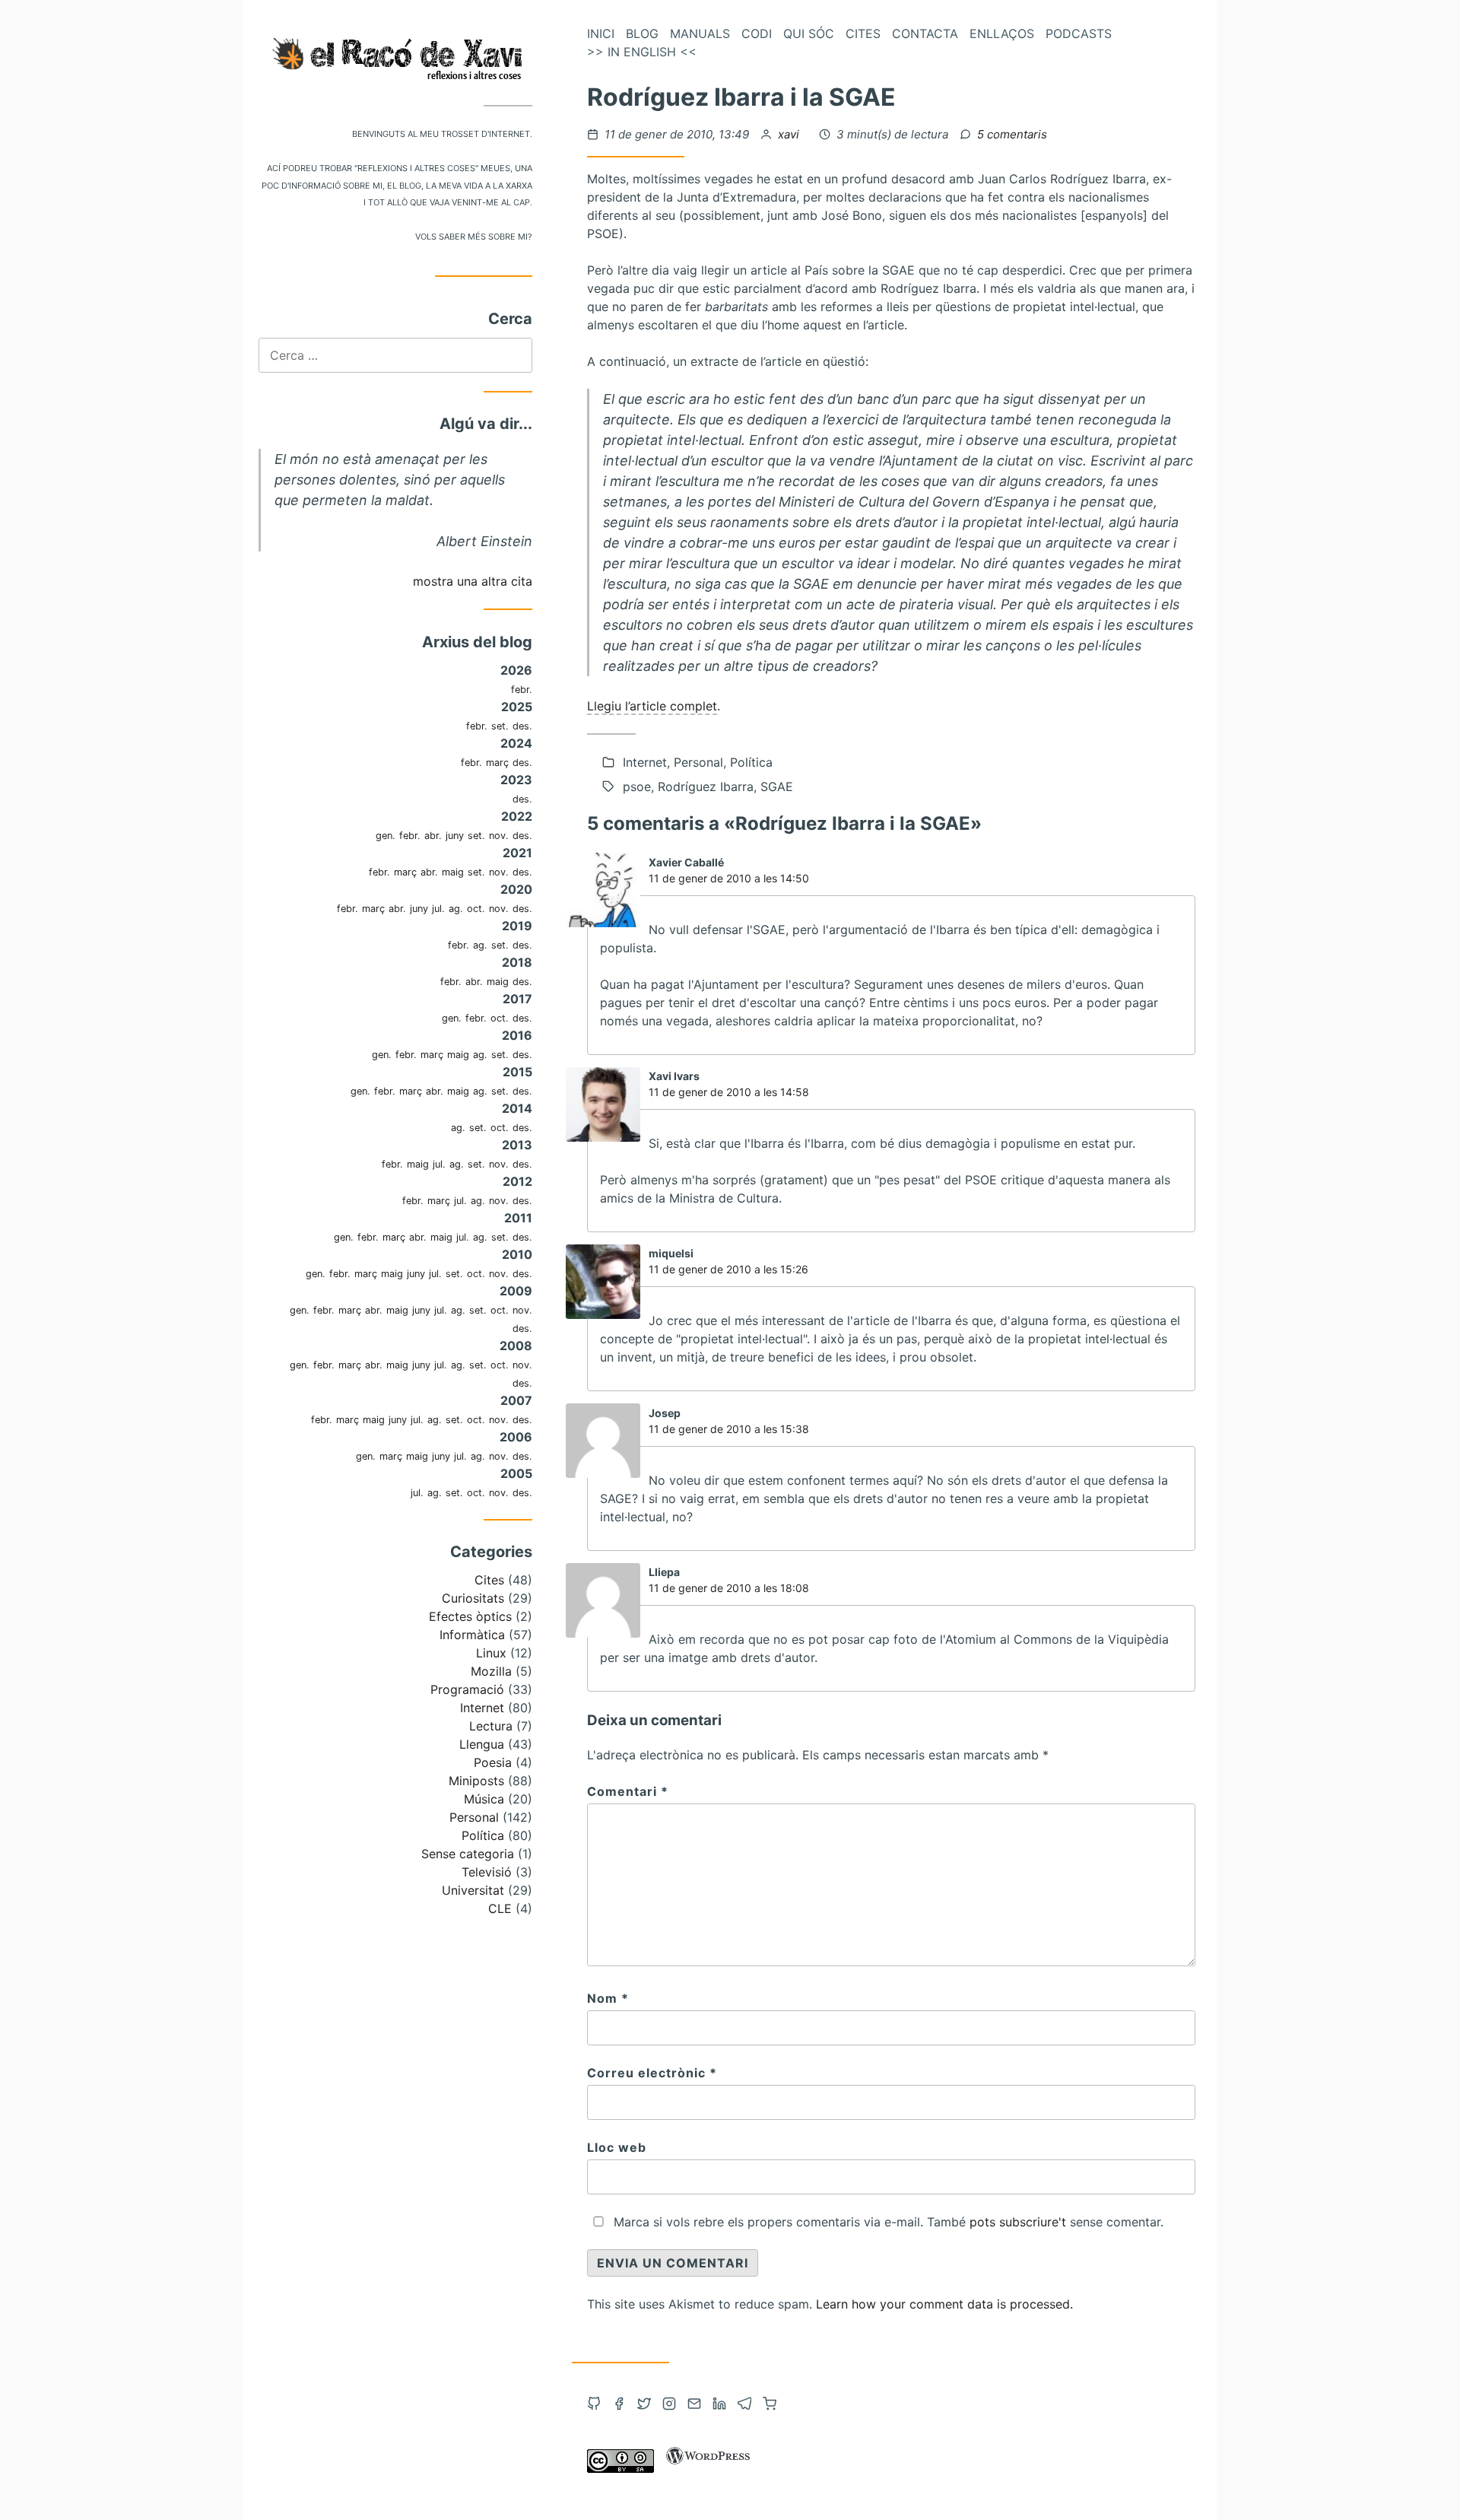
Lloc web (617, 2147)
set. (500, 726)
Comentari (628, 1791)
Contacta (925, 33)
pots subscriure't (1018, 2222)
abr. (433, 836)
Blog (642, 33)
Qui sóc (809, 33)
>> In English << (642, 52)
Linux (491, 1653)
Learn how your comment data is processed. (944, 2304)
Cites (489, 1580)
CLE (500, 1908)
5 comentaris (1012, 134)
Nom (608, 1998)
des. (522, 726)
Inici (601, 33)
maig (453, 872)
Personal (474, 1817)
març (497, 763)
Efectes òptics (470, 1616)
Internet (482, 1708)
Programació (467, 1689)
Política (483, 1835)
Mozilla (491, 1671)
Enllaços (1002, 33)
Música (484, 1799)
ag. (456, 909)
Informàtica (472, 1635)
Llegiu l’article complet (652, 706)
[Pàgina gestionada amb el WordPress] (708, 2468)
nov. (499, 836)
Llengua (482, 1744)
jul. (438, 909)
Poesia (493, 1762)
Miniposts (476, 1781)
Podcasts (1079, 33)
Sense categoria (468, 1854)
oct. (476, 909)
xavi (790, 134)
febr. (522, 690)
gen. (386, 836)
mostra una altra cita (473, 581)
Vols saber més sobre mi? (474, 235)
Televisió (487, 1872)
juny (455, 836)
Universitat (473, 1890)
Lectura (491, 1726)
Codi (757, 33)
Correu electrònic (652, 2073)
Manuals (700, 33)
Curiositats (473, 1598)
